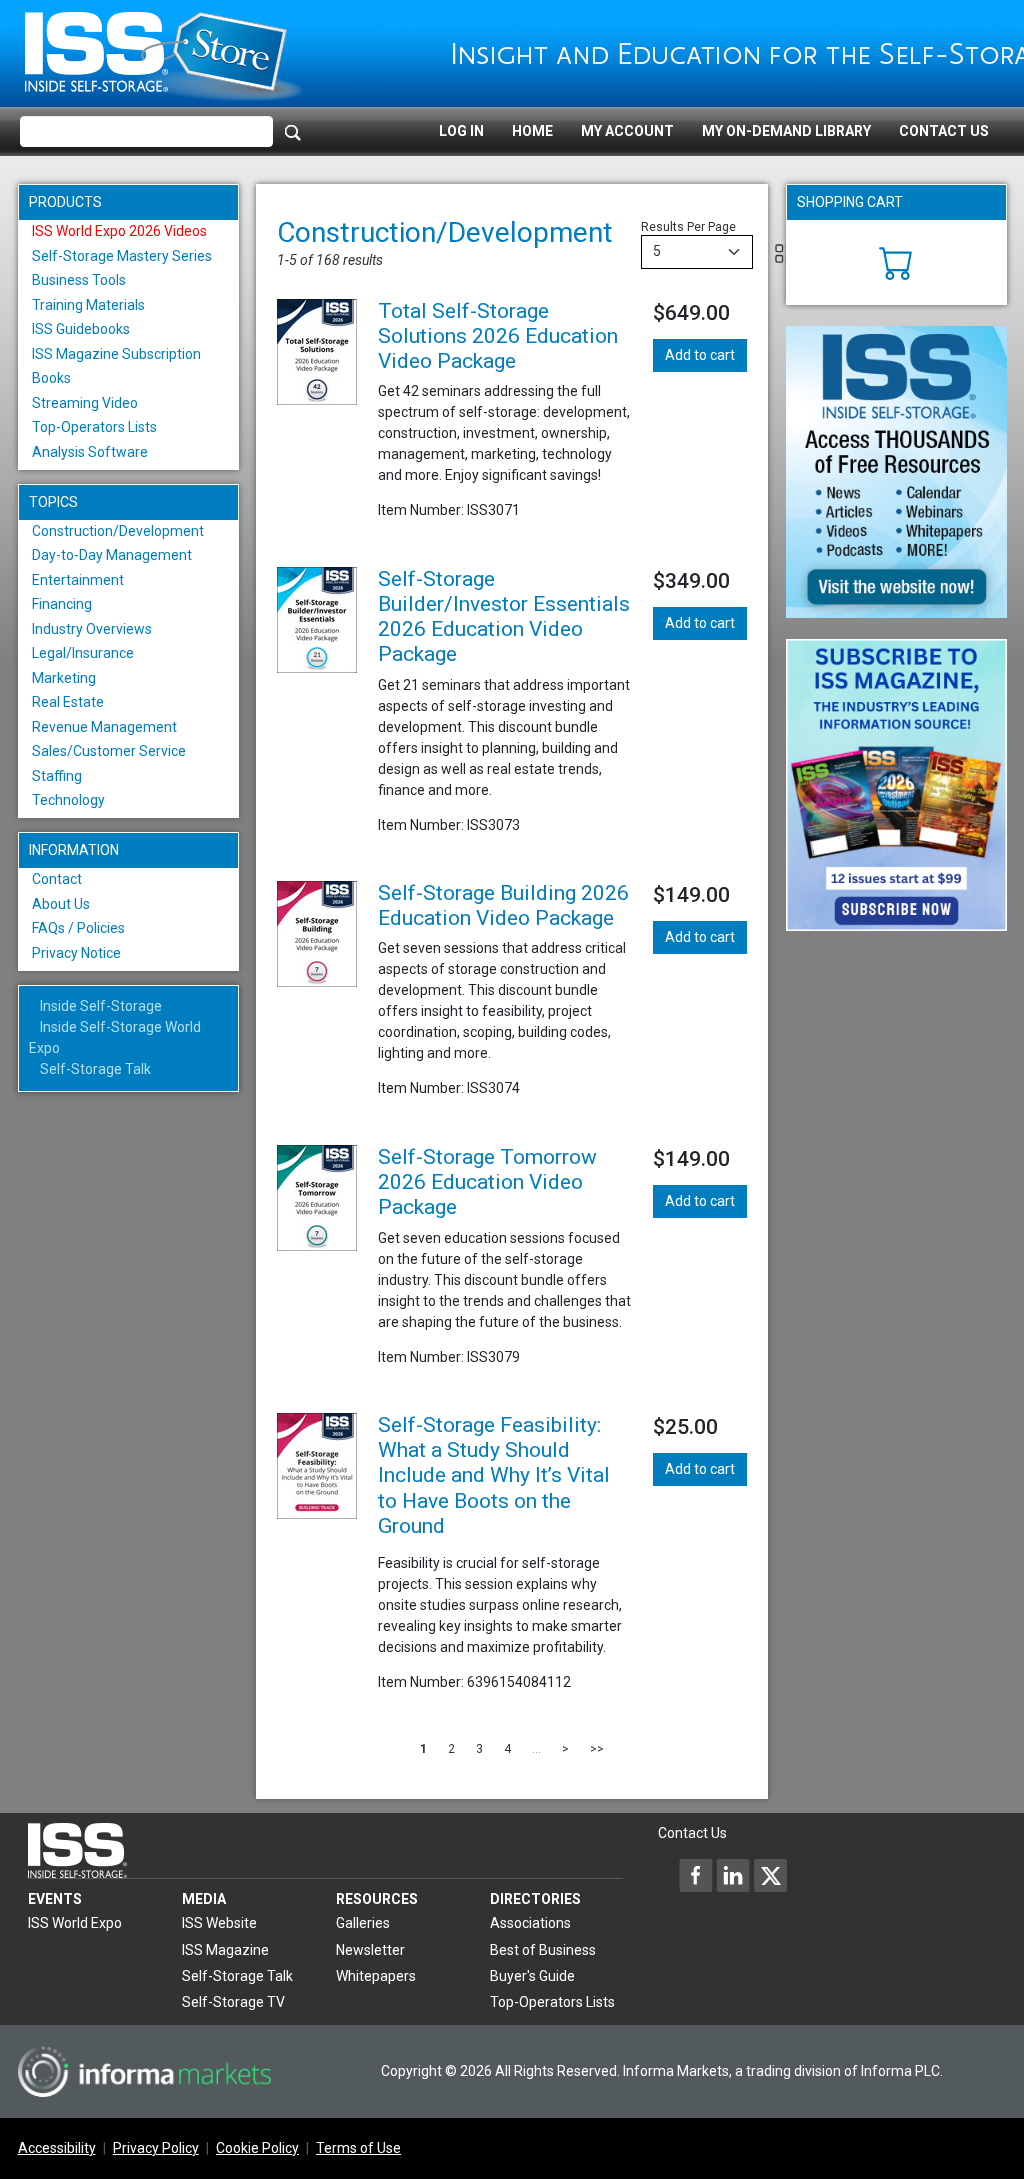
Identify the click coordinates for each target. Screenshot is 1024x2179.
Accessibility (57, 2148)
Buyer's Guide (532, 1976)
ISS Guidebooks (81, 329)
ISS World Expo (75, 1923)
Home (532, 131)
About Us (61, 904)
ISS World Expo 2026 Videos (119, 231)
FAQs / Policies (78, 928)
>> (597, 1749)
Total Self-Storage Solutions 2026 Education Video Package (498, 336)
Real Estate (68, 702)
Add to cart (700, 355)
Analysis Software (90, 452)
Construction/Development (118, 531)
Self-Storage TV (233, 2002)
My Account (627, 131)
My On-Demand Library (786, 131)
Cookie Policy (257, 2148)
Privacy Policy (156, 2148)
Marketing (64, 678)
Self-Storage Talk (95, 1069)
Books (51, 378)
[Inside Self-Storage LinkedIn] (733, 1875)
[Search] (293, 132)
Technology (68, 800)
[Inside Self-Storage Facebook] (696, 1875)
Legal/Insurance (83, 653)
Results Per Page (688, 227)
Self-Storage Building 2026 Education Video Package (503, 905)
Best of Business (543, 1950)
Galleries (363, 1923)
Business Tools (79, 280)
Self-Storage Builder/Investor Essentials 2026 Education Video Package (504, 617)
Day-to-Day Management (112, 555)
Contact (57, 879)
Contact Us (944, 131)
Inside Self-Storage (101, 1006)
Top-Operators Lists (94, 427)
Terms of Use (358, 2148)
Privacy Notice (76, 953)
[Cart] (896, 261)
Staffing (57, 776)
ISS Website (219, 1923)
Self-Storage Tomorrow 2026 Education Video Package (487, 1182)
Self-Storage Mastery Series (122, 256)
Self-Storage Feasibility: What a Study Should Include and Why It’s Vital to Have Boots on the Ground (494, 1475)
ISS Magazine (225, 1950)
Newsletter (370, 1950)
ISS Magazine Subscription (116, 354)
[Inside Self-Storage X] (770, 1875)
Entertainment (78, 580)
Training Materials (88, 305)
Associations (530, 1923)
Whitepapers (376, 1976)
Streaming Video (85, 403)
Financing (62, 604)
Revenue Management (104, 727)
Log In (461, 131)
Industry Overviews (92, 629)
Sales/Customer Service (109, 751)
